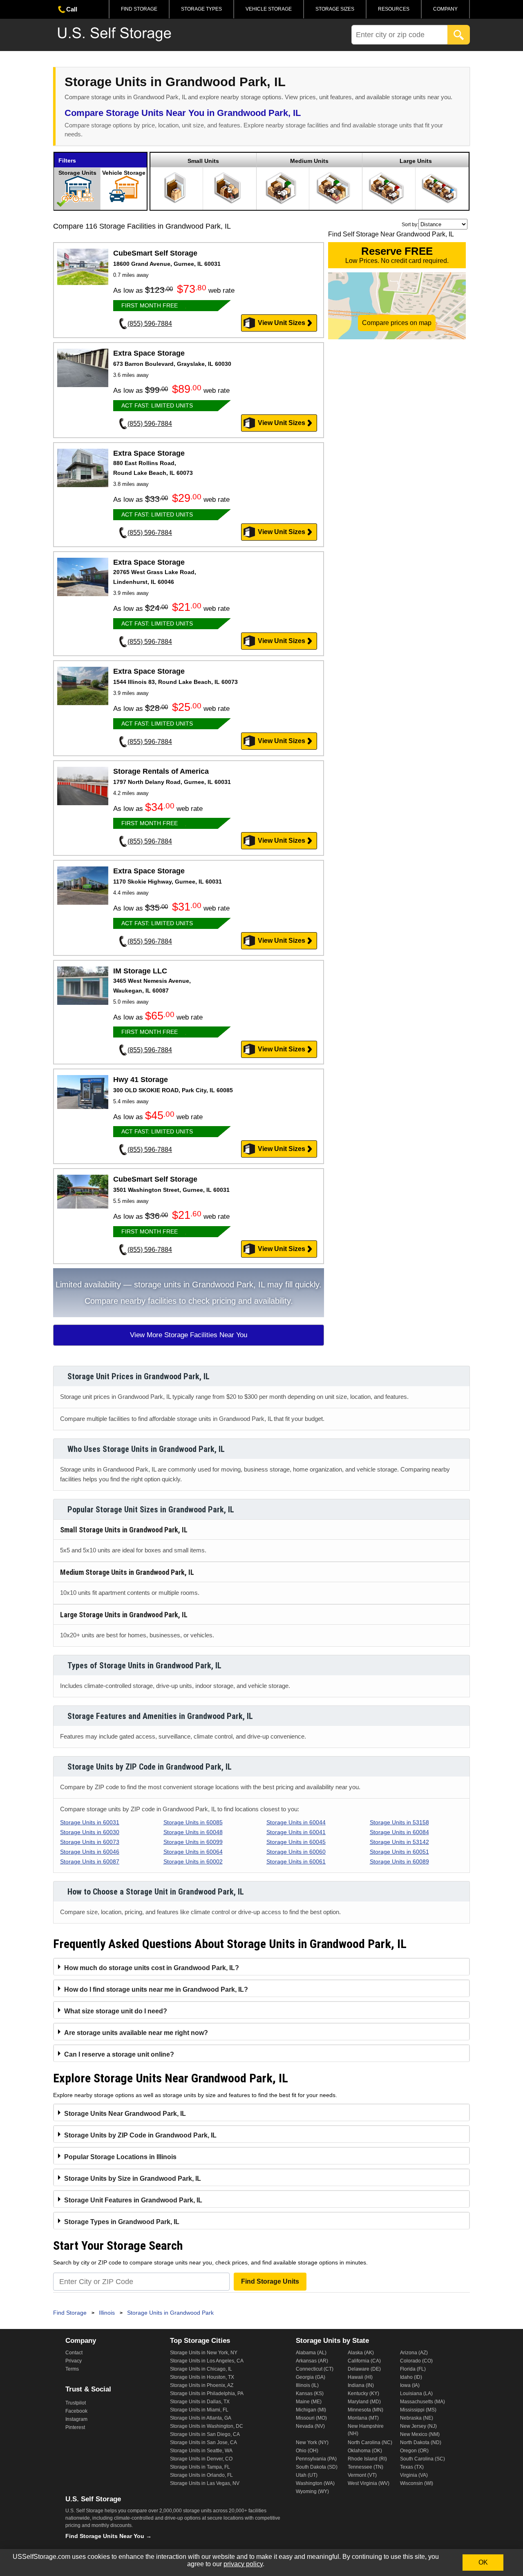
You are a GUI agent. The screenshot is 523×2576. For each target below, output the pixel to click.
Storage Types (201, 9)
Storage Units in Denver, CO (201, 2459)
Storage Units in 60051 (399, 1852)
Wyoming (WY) (312, 2491)
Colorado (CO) (416, 2361)
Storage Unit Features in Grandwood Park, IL (133, 2200)
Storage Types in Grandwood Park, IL (122, 2222)
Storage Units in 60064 (193, 1852)
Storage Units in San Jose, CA (203, 2442)
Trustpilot (76, 2403)
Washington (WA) (315, 2483)
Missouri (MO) (311, 2418)
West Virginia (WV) (369, 2483)
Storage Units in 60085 (193, 1822)
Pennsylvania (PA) (316, 2459)
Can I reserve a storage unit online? (119, 2054)
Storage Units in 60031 (90, 1822)
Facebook (76, 2411)
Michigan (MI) (311, 2410)
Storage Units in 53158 (399, 1822)
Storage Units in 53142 (399, 1842)
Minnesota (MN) (365, 2410)
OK (483, 2562)
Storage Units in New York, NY (204, 2353)
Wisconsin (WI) (417, 2483)
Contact (74, 2353)
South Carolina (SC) (422, 2459)
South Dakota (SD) (317, 2467)
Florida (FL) (413, 2369)
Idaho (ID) (411, 2377)
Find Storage (139, 9)
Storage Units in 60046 (90, 1852)
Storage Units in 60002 (193, 1861)
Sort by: (410, 225)
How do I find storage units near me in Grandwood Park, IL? (156, 1989)
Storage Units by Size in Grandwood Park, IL (133, 2179)
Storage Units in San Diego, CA (205, 2434)
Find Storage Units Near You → (108, 2536)
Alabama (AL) (311, 2353)
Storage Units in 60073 (90, 1842)
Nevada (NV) (310, 2426)
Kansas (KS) (310, 2393)
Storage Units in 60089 (399, 1861)
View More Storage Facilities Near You (189, 1335)
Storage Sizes (335, 9)
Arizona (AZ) (414, 2353)
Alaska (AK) (361, 2353)
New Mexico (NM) (420, 2434)
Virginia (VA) (414, 2475)
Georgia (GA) (311, 2377)
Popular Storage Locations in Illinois (120, 2157)
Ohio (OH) (307, 2451)
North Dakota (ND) (421, 2442)
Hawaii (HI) (360, 2377)
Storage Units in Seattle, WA (201, 2451)
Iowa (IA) (410, 2385)
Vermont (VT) (362, 2475)
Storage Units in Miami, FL (199, 2410)
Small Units (203, 161)
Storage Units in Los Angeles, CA (207, 2361)
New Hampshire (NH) (366, 2430)
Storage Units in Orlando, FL (201, 2475)
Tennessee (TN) (365, 2467)
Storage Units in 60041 (296, 1832)
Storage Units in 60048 (193, 1832)
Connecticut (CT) (315, 2369)
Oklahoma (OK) (365, 2451)
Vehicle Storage (269, 9)
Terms (72, 2369)
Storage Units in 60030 (90, 1832)
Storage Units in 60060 (296, 1852)
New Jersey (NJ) (418, 2426)
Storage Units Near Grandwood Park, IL (125, 2114)
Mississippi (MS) (418, 2410)
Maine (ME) (309, 2402)
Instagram (76, 2419)
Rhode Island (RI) (367, 2459)
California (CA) (364, 2361)
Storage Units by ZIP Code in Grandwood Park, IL (140, 2135)
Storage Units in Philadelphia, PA (207, 2393)
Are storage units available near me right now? (136, 2033)
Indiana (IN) (361, 2385)
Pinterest (75, 2427)
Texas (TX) (412, 2467)
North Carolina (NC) (370, 2442)
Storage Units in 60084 (399, 1832)
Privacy (74, 2361)
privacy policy (243, 2564)
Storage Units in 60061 (296, 1861)
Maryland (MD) (364, 2402)
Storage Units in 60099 (193, 1842)
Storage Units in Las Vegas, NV (205, 2483)
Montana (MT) (363, 2418)
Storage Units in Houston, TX (202, 2377)
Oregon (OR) (414, 2451)
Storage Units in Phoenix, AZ (202, 2385)
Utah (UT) (307, 2475)
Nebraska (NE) (417, 2418)
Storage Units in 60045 (296, 1842)
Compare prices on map (397, 323)
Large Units (416, 161)
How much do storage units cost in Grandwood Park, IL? (152, 1968)
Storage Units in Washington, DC (207, 2426)
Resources (394, 9)
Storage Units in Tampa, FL (200, 2467)
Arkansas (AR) (312, 2361)
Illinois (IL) (307, 2385)
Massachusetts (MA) (422, 2402)
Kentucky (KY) (363, 2393)
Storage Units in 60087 (90, 1861)
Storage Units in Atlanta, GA (201, 2418)
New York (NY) (312, 2442)
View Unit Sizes (282, 323)
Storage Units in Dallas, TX (200, 2402)
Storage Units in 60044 (296, 1822)
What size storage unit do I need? (116, 2011)
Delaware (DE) (364, 2369)
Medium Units (309, 161)
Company (445, 9)
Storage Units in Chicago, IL (201, 2369)
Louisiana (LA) (416, 2393)
